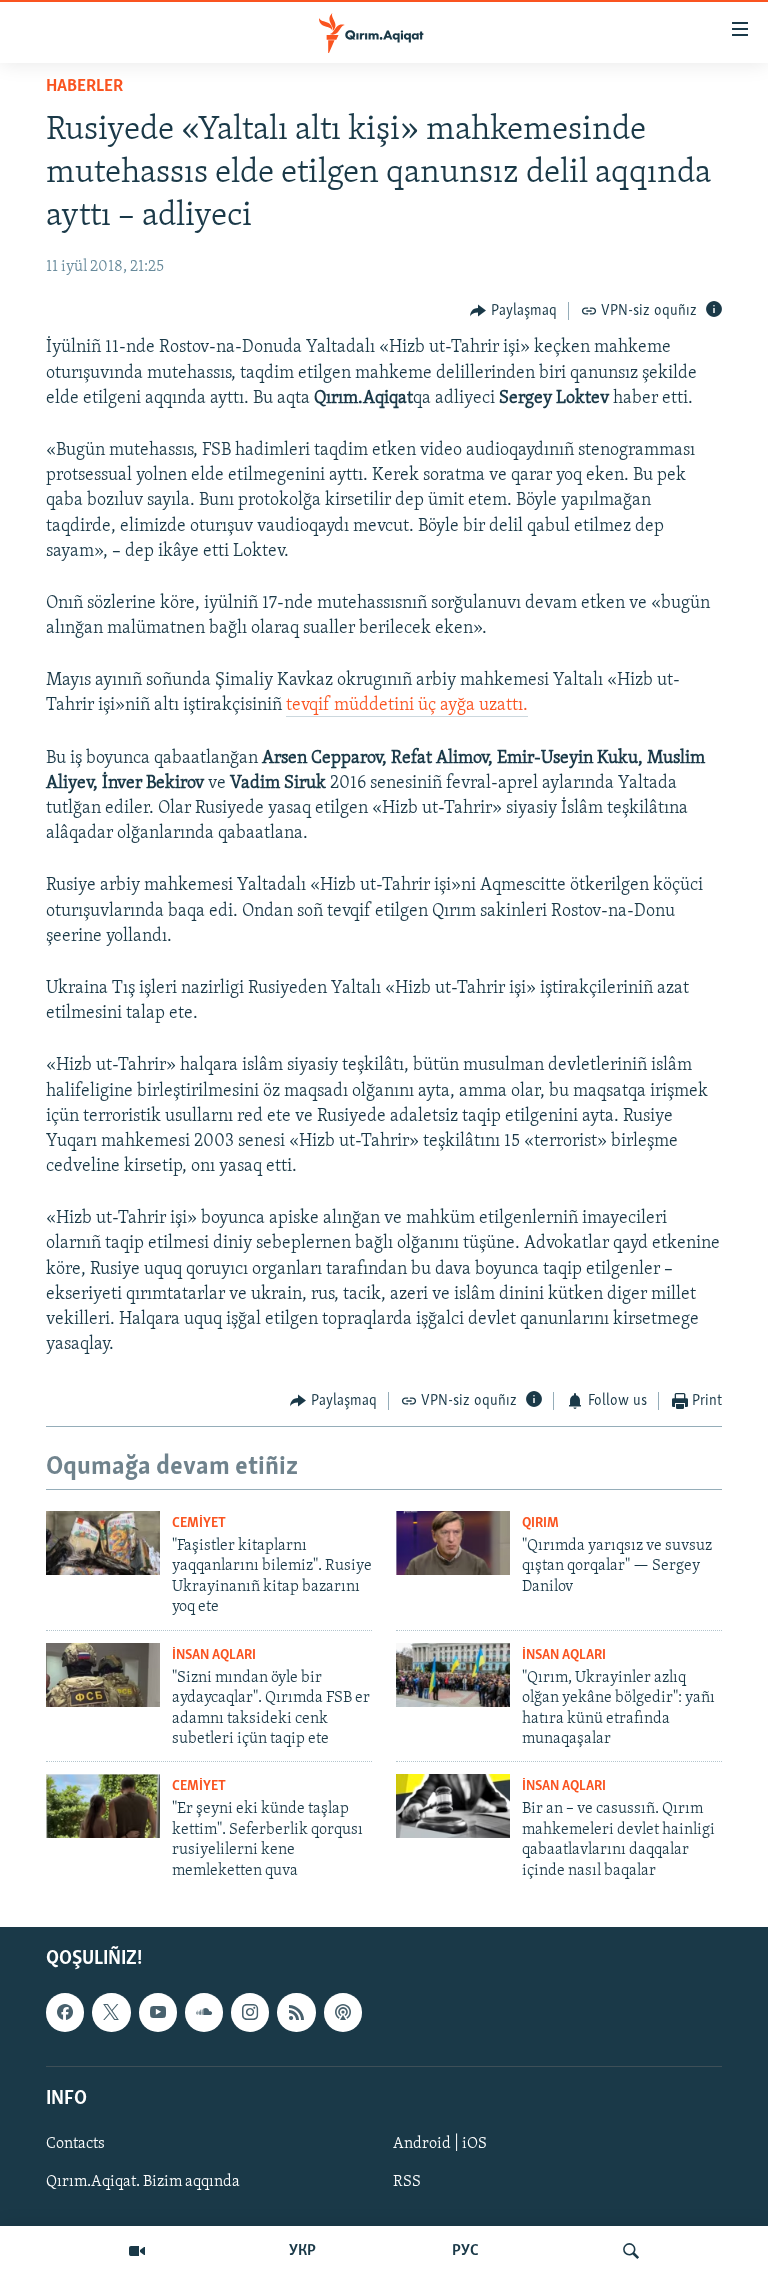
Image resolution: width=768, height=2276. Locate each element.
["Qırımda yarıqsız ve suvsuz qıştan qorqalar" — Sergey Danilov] (453, 1543)
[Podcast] (343, 2012)
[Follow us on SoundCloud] (204, 2012)
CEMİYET (199, 1523)
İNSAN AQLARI (214, 1655)
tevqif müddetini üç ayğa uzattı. (407, 706)
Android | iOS (440, 2144)
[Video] (137, 2251)
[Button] (513, 311)
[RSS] (296, 2012)
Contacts (75, 2144)
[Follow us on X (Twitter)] (111, 2012)
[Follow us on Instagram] (250, 2012)
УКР (302, 2251)
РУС (465, 2251)
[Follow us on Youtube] (158, 2012)
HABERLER (84, 87)
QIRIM (540, 1523)
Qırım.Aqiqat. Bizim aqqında (143, 2182)
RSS (407, 2182)
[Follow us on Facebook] (65, 2012)
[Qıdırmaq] (631, 2251)
